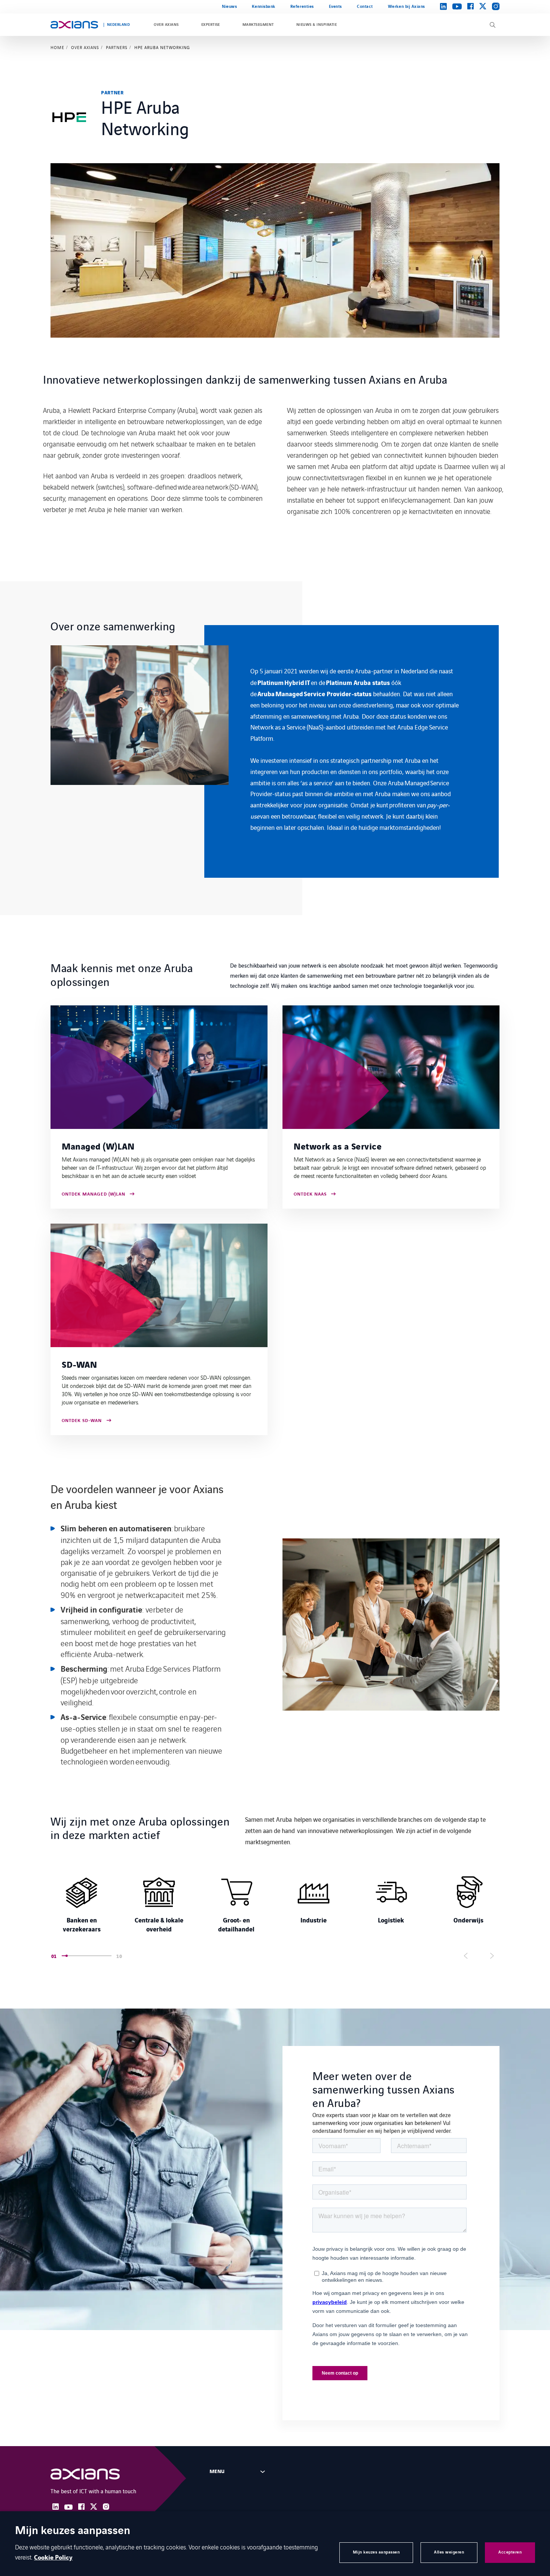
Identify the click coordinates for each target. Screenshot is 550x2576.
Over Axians (166, 25)
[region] (275, 751)
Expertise (211, 25)
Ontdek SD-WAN (82, 1421)
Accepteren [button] (510, 2552)
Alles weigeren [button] (449, 2552)
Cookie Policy (53, 2558)
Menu (217, 2472)
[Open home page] (74, 25)
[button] (109, 1956)
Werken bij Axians (407, 7)
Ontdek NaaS (310, 1195)
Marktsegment (258, 25)
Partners (117, 48)
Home (57, 48)
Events (335, 7)
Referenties (302, 7)
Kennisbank (263, 7)
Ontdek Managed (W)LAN (94, 1195)
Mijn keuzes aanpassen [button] (376, 2552)
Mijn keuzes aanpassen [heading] (73, 2531)
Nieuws (229, 7)
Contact (365, 7)
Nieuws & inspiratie (317, 25)
